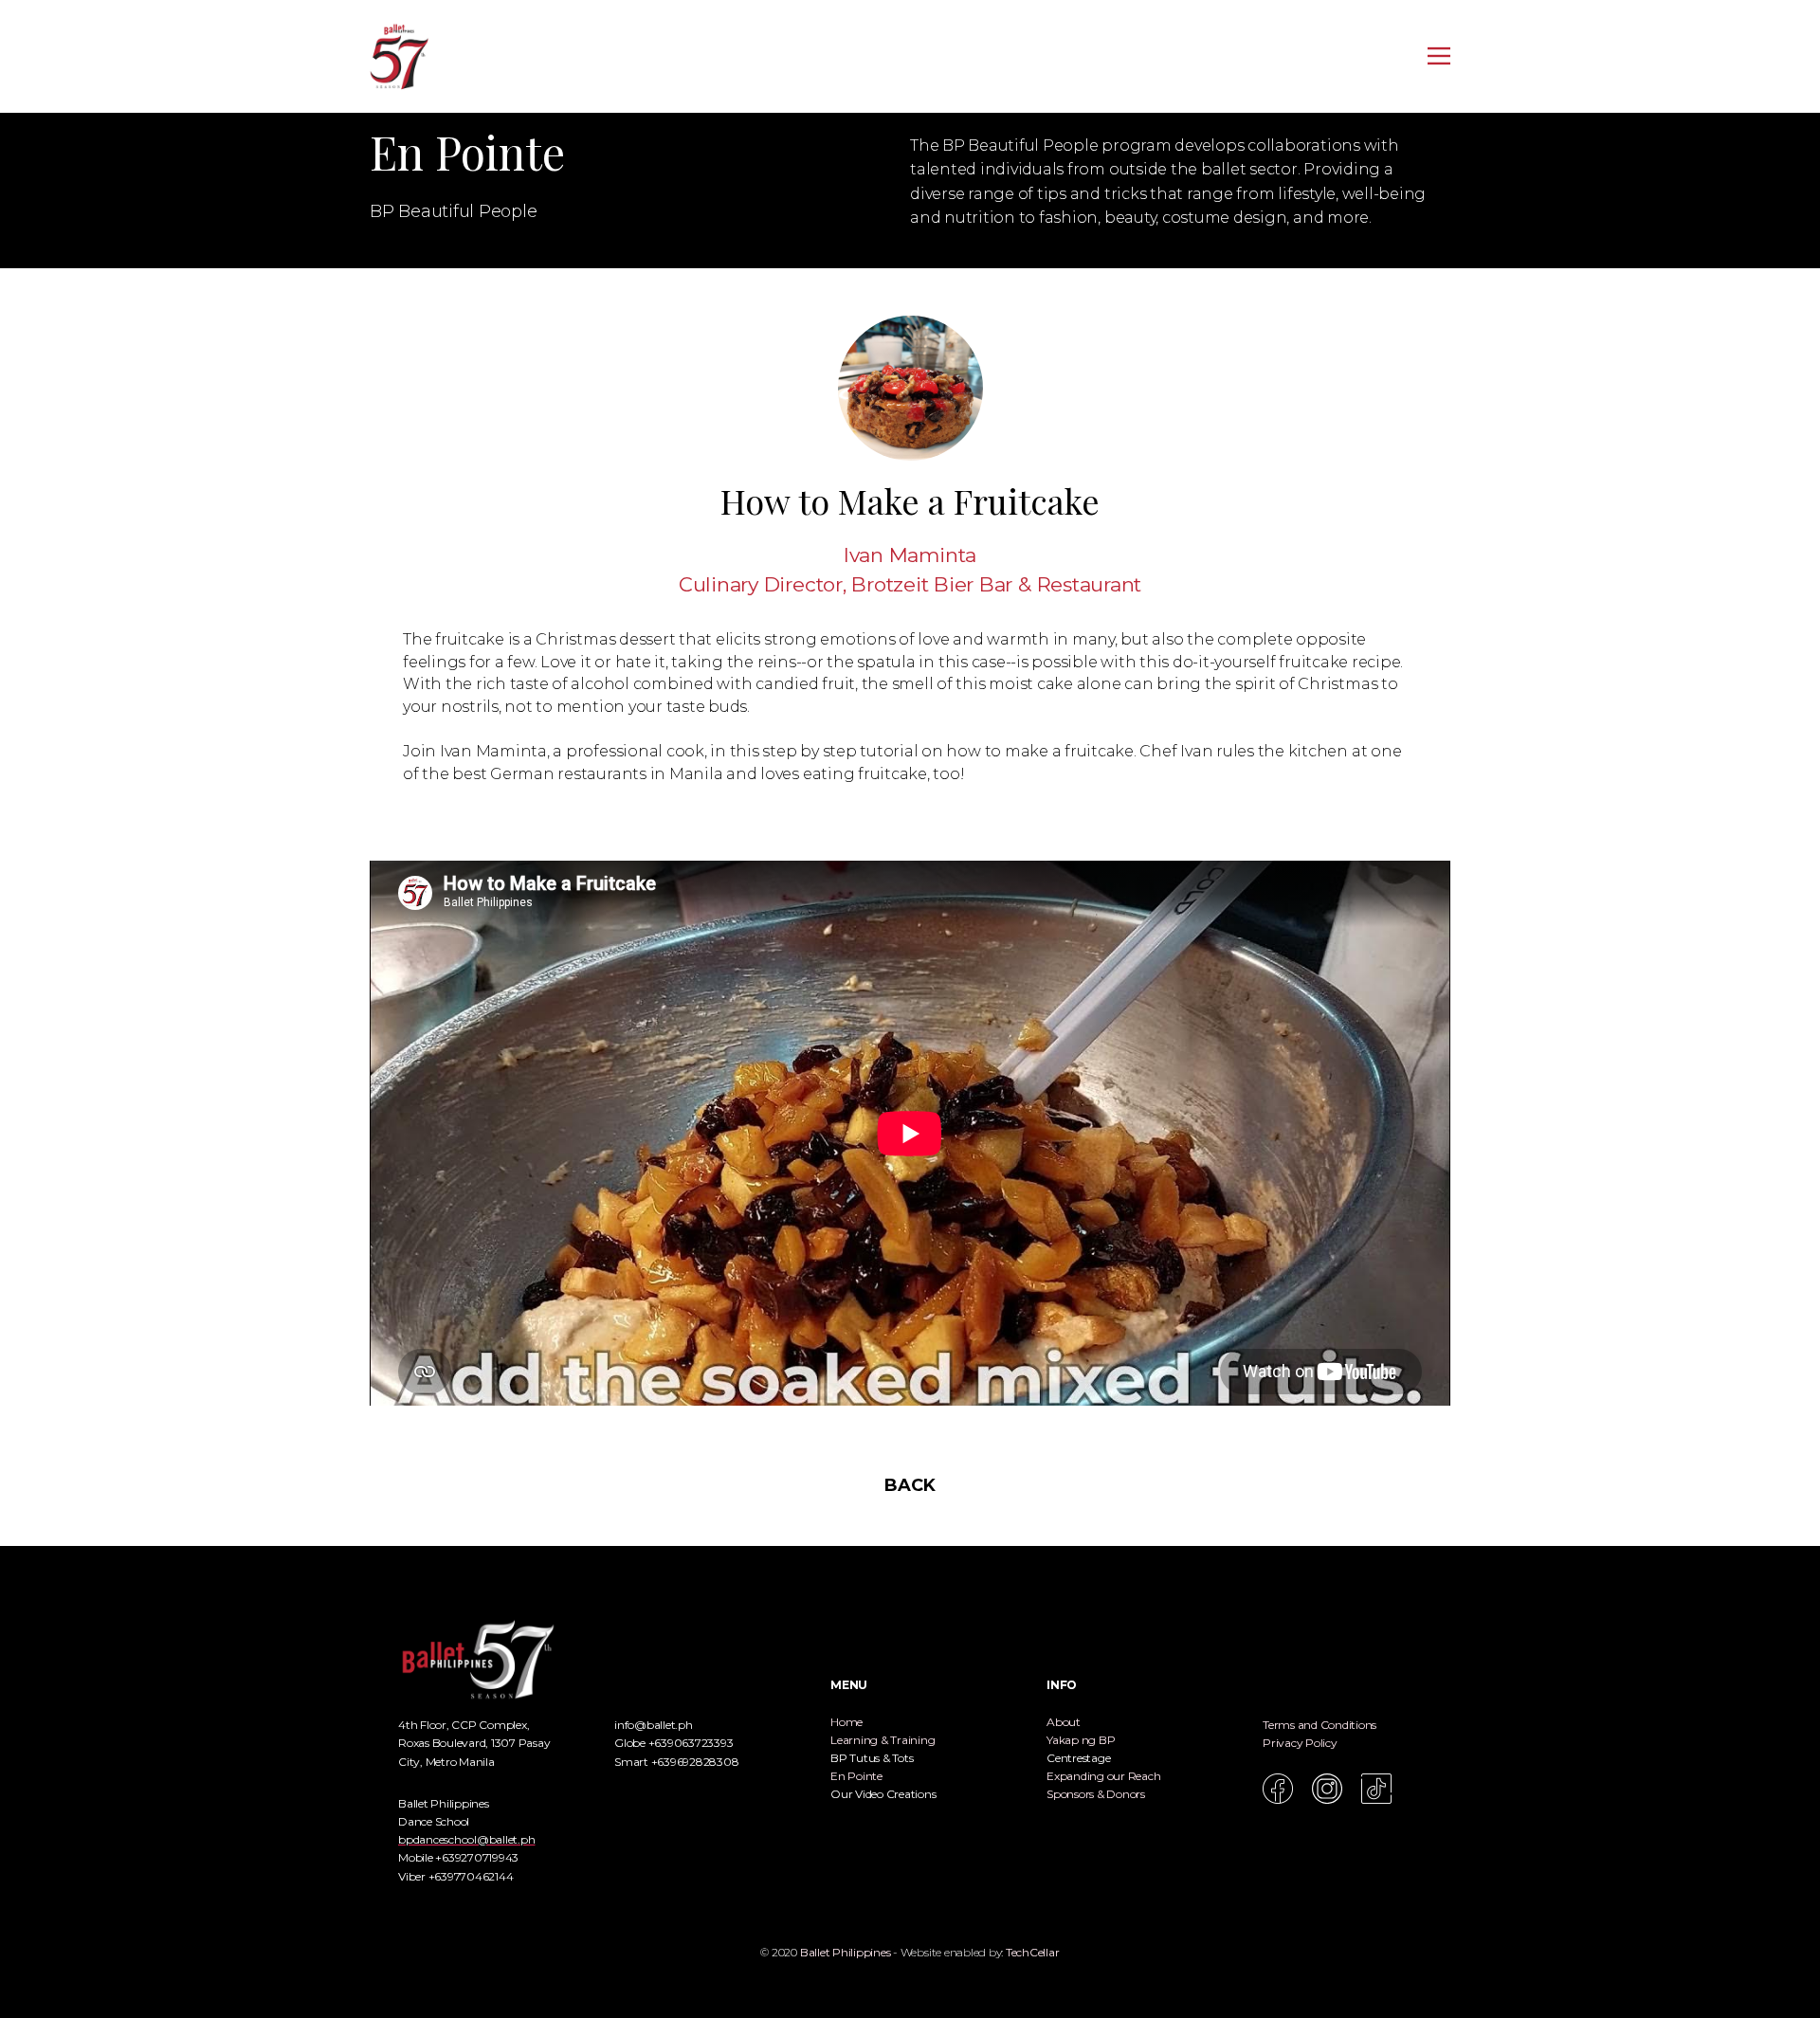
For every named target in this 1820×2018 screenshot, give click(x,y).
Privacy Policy (1300, 1743)
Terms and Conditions (1319, 1725)
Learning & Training (883, 1740)
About (1064, 1722)
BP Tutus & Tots (872, 1758)
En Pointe (856, 1776)
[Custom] (1376, 1789)
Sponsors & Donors (1096, 1794)
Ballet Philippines (846, 1952)
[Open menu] (1439, 56)
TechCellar (1033, 1952)
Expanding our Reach (1103, 1776)
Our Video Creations (883, 1794)
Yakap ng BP (1081, 1740)
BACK (910, 1485)
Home (846, 1722)
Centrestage (1078, 1758)
